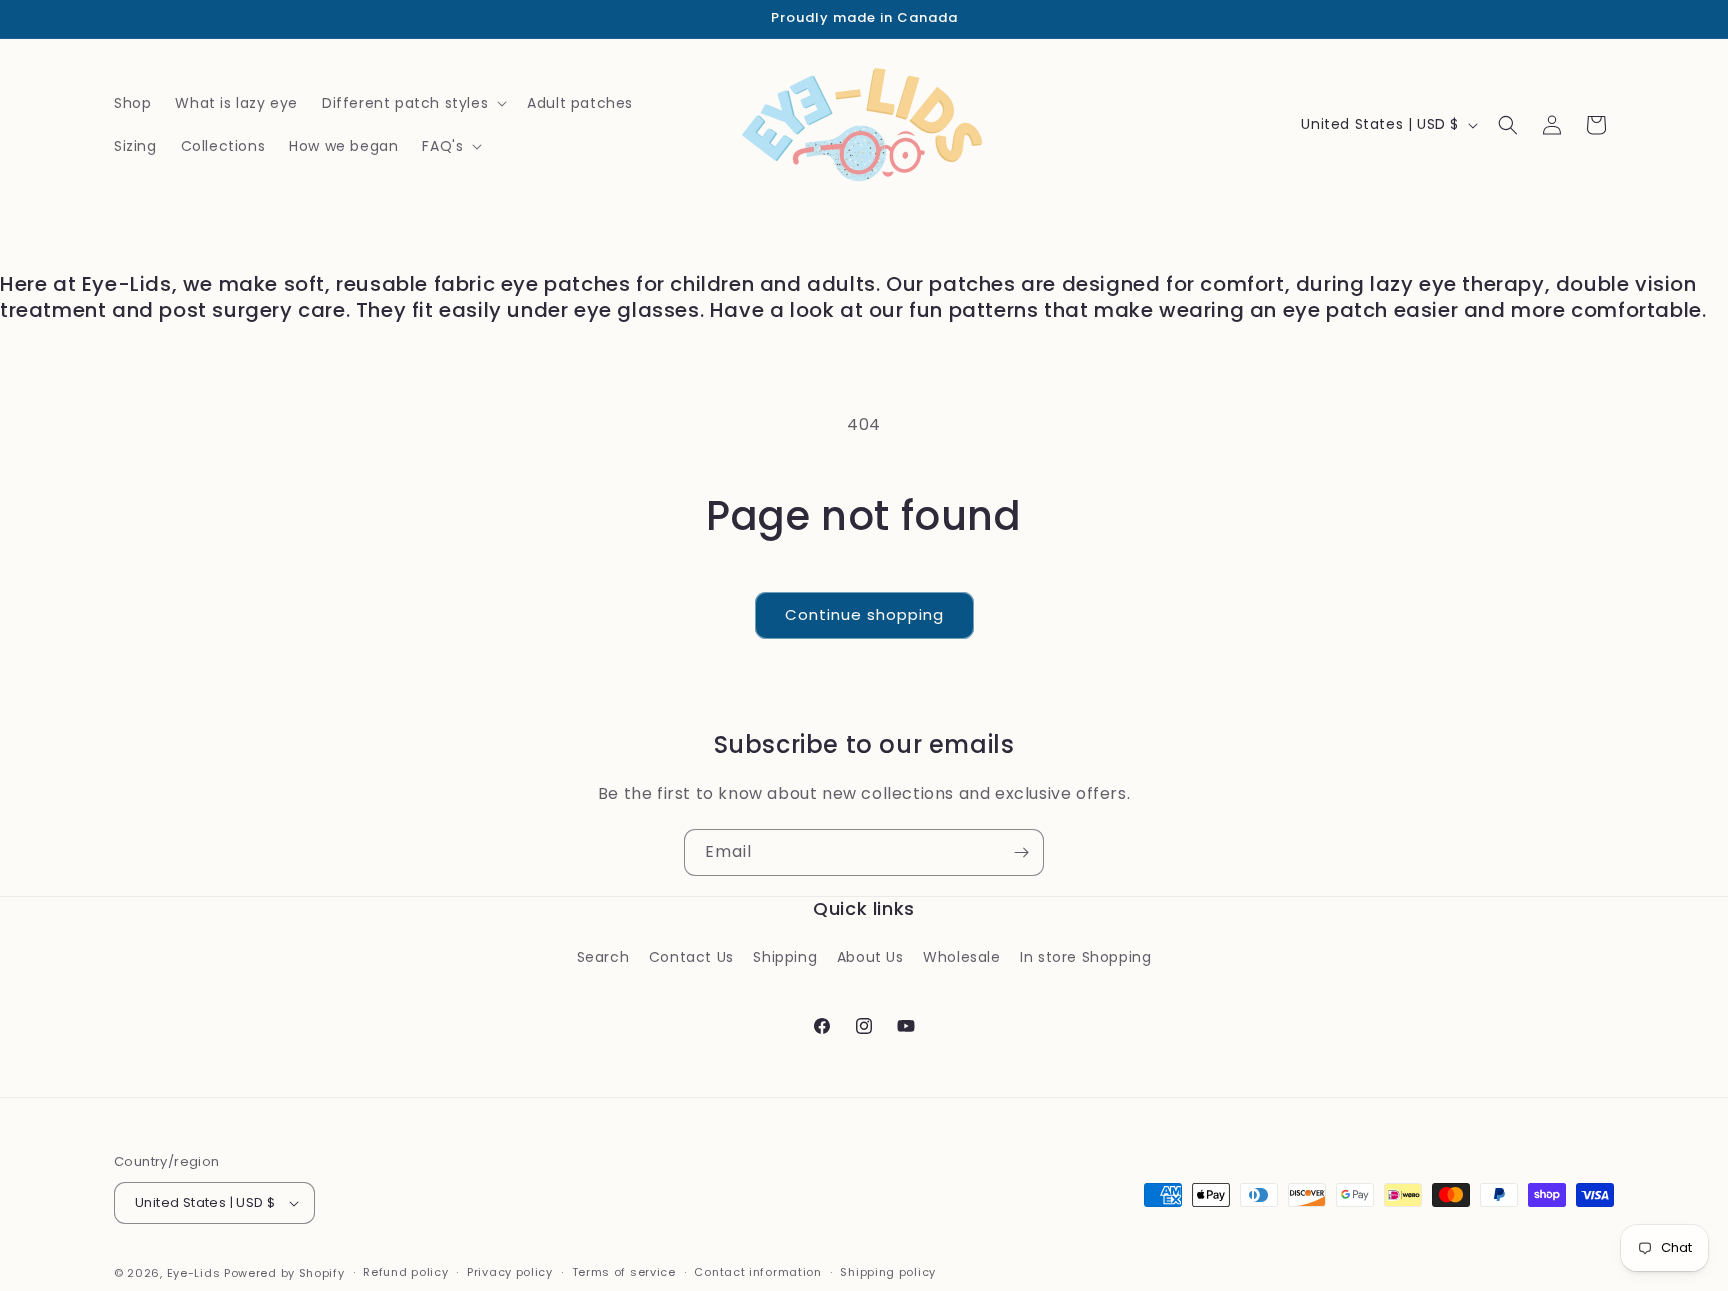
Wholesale (961, 957)
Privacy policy (510, 1272)
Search (603, 957)
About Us (870, 957)
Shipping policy (888, 1272)
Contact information (757, 1272)
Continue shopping (864, 614)
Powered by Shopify (284, 1273)
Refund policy (405, 1272)
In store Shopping (1085, 957)
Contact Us (691, 957)
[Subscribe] (1021, 852)
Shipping (785, 957)
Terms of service (624, 1272)
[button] (412, 103)
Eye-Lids (194, 1273)
